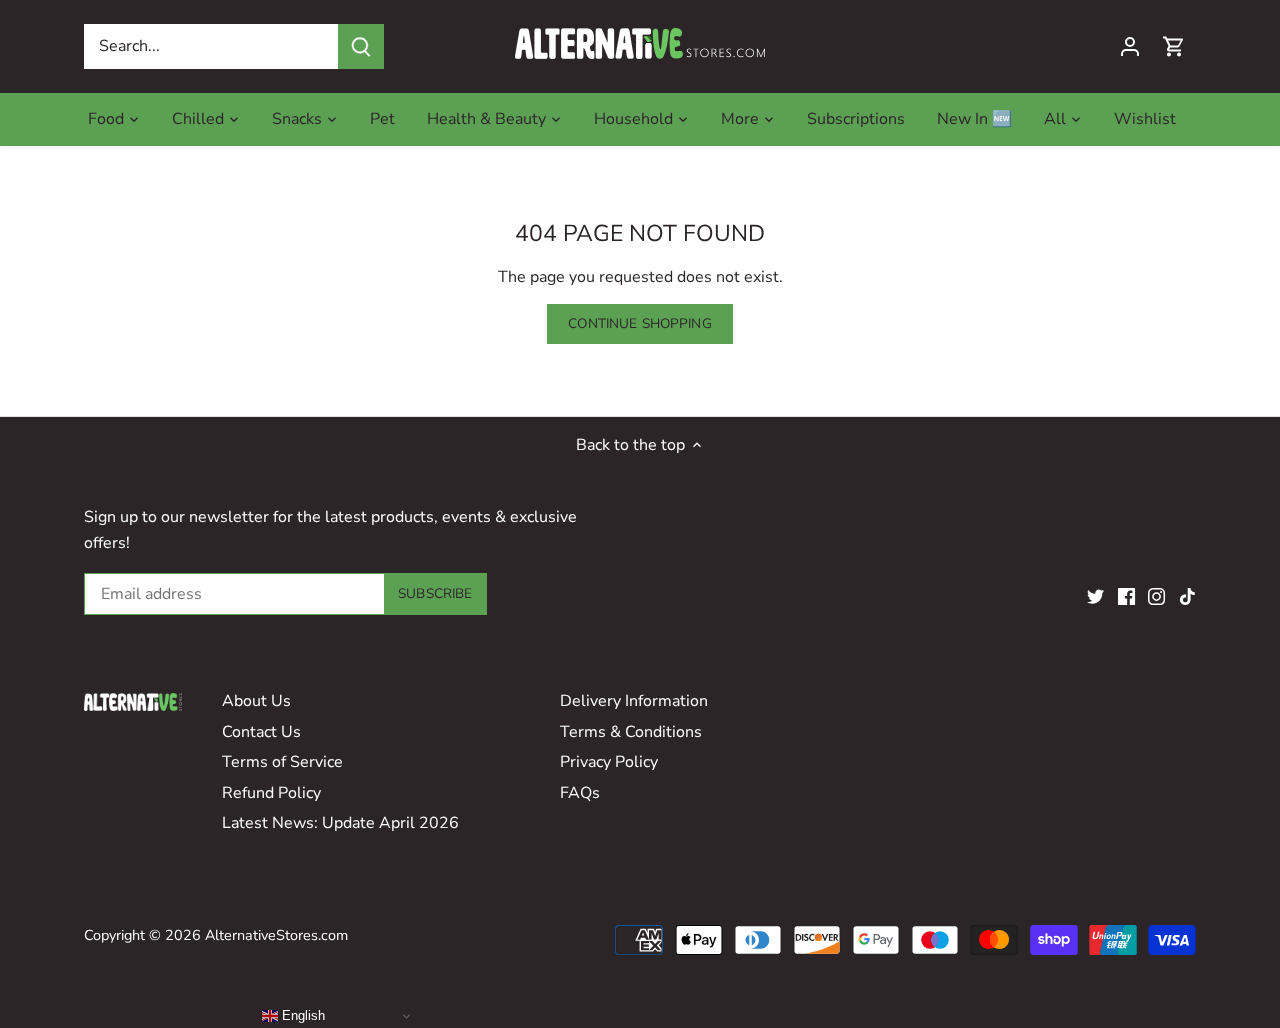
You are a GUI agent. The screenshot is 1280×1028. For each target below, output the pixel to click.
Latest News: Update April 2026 (340, 823)
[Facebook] (1126, 595)
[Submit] (361, 46)
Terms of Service (282, 762)
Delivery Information (634, 701)
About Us (256, 701)
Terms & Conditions (631, 732)
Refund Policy (271, 793)
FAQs (580, 793)
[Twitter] (1095, 595)
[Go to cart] (1174, 46)
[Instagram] (1156, 595)
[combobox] (211, 46)
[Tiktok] (1187, 595)
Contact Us (261, 732)
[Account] (1130, 46)
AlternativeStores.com (276, 935)
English (301, 1015)
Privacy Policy (609, 762)
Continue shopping (639, 323)
